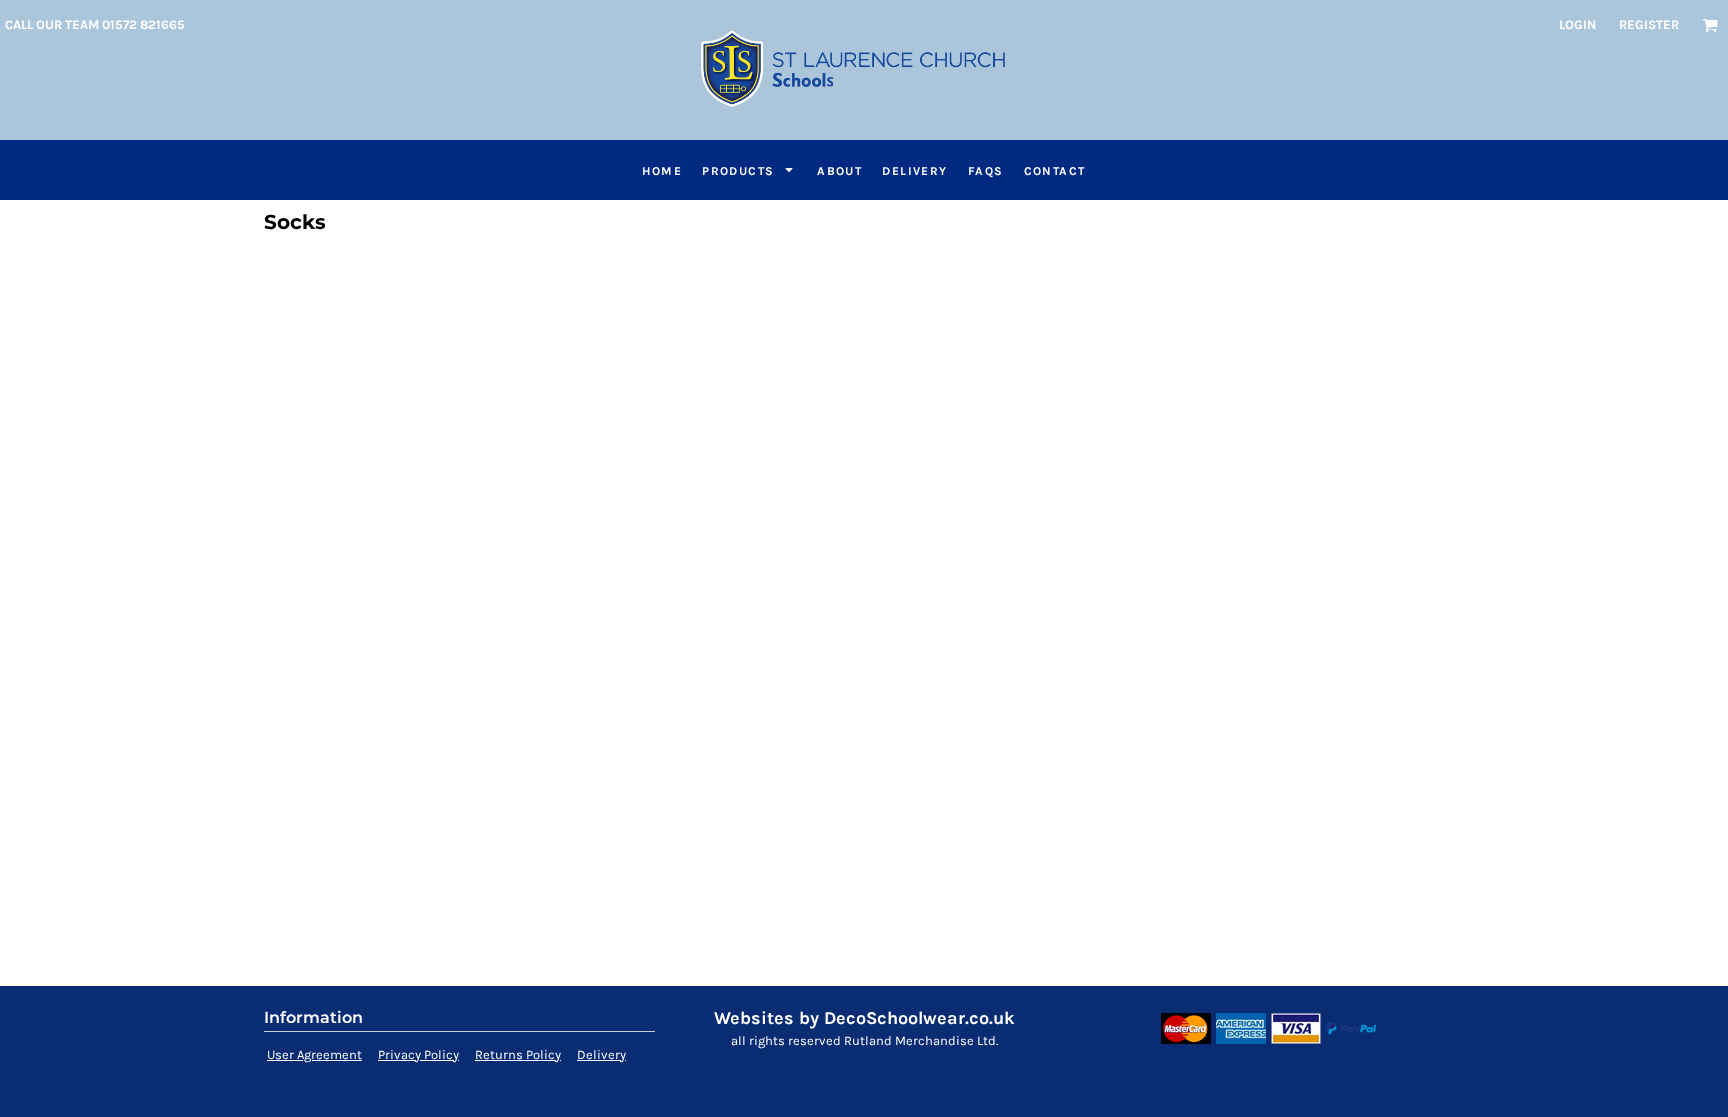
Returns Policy (518, 1054)
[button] (1710, 25)
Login (1577, 24)
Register (1649, 24)
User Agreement (314, 1054)
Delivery (601, 1054)
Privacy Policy (418, 1054)
